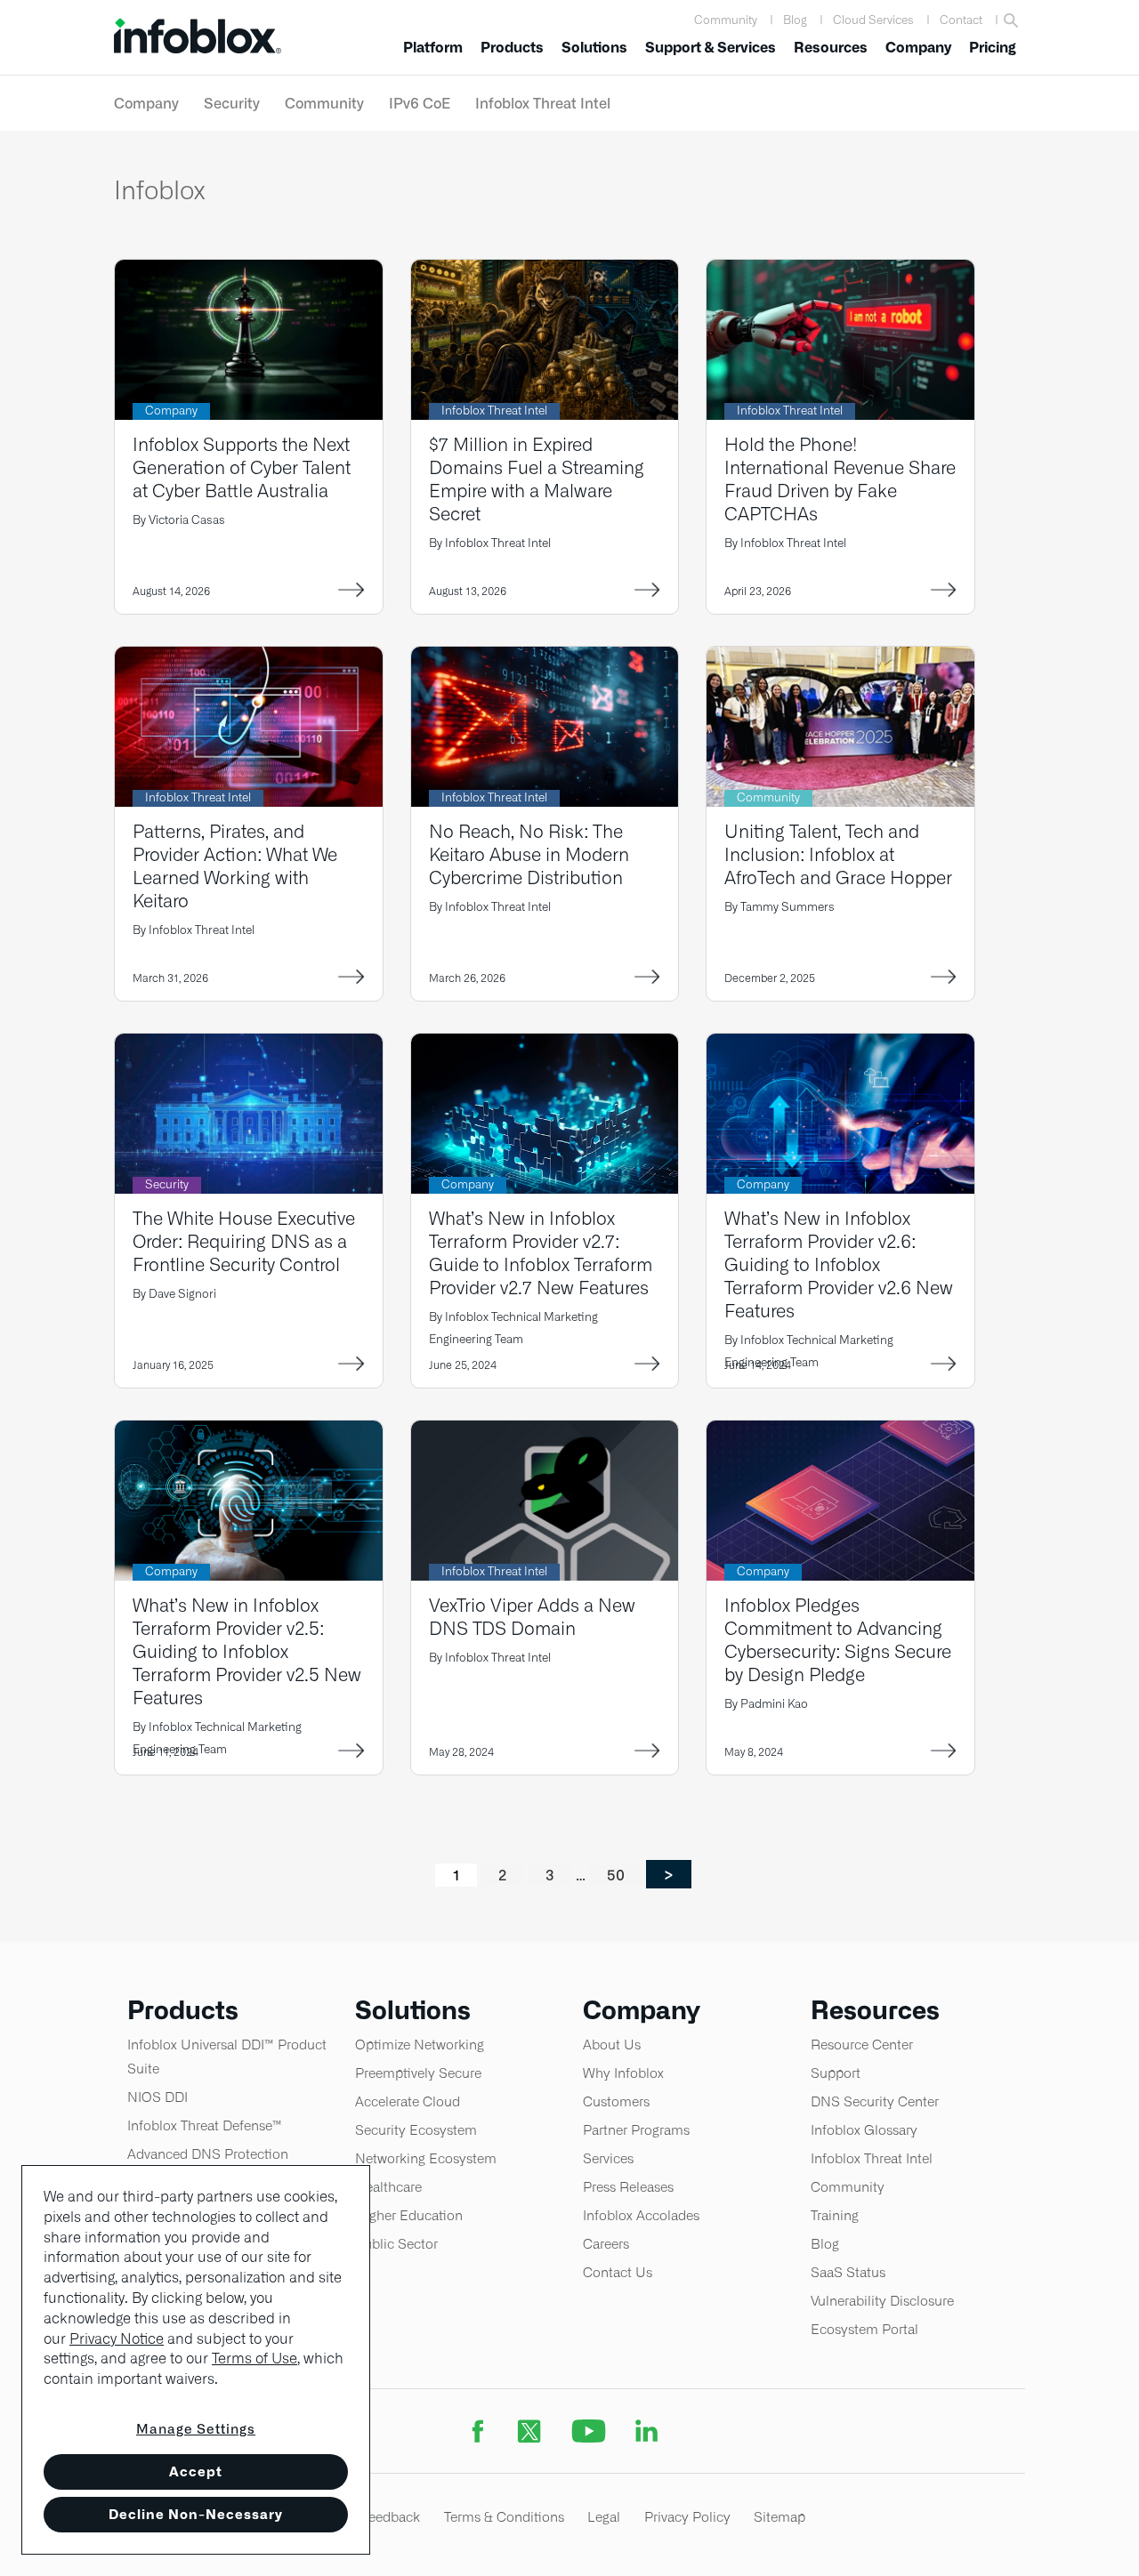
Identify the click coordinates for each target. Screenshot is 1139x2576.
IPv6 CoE (420, 103)
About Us (612, 2045)
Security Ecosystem (416, 2130)
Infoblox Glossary (864, 2130)
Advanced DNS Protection (208, 2154)
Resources (831, 48)
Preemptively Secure (418, 2073)
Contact (961, 20)
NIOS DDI (158, 2097)
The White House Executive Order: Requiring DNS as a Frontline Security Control (244, 1241)
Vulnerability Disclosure (882, 2301)
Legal (604, 2517)
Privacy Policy (687, 2517)
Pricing (993, 48)
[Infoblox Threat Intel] (545, 271)
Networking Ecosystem (426, 2158)
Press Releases (628, 2187)
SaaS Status (848, 2272)
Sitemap (780, 2517)
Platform (433, 48)
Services (608, 2158)
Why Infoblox (623, 2073)
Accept (196, 2471)
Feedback (390, 2517)
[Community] (840, 658)
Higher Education (409, 2215)
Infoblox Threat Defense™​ (205, 2125)
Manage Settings (196, 2429)
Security (232, 103)
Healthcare (388, 2187)
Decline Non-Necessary (196, 2514)
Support (836, 2073)
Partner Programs (636, 2130)
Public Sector (396, 2244)
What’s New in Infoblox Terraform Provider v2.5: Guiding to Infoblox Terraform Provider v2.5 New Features (247, 1651)
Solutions (594, 48)
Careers (606, 2244)
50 (623, 1875)
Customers (616, 2101)
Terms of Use (254, 2359)
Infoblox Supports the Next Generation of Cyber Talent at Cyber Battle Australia (242, 467)
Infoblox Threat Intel (543, 103)
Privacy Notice (117, 2339)
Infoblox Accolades (641, 2215)
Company (918, 48)
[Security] (249, 1045)
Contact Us (618, 2272)
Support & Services (711, 48)
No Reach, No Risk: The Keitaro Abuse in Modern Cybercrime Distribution (529, 854)
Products (512, 48)
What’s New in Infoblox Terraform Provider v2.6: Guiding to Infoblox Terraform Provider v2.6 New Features (839, 1264)
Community (726, 20)
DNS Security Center (875, 2101)
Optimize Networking (420, 2045)
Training (835, 2215)
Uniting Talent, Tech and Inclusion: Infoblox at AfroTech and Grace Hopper (838, 854)
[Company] (249, 271)
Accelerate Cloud (408, 2101)
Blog (795, 20)
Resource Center (862, 2045)
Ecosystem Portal (864, 2329)
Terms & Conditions (504, 2517)
